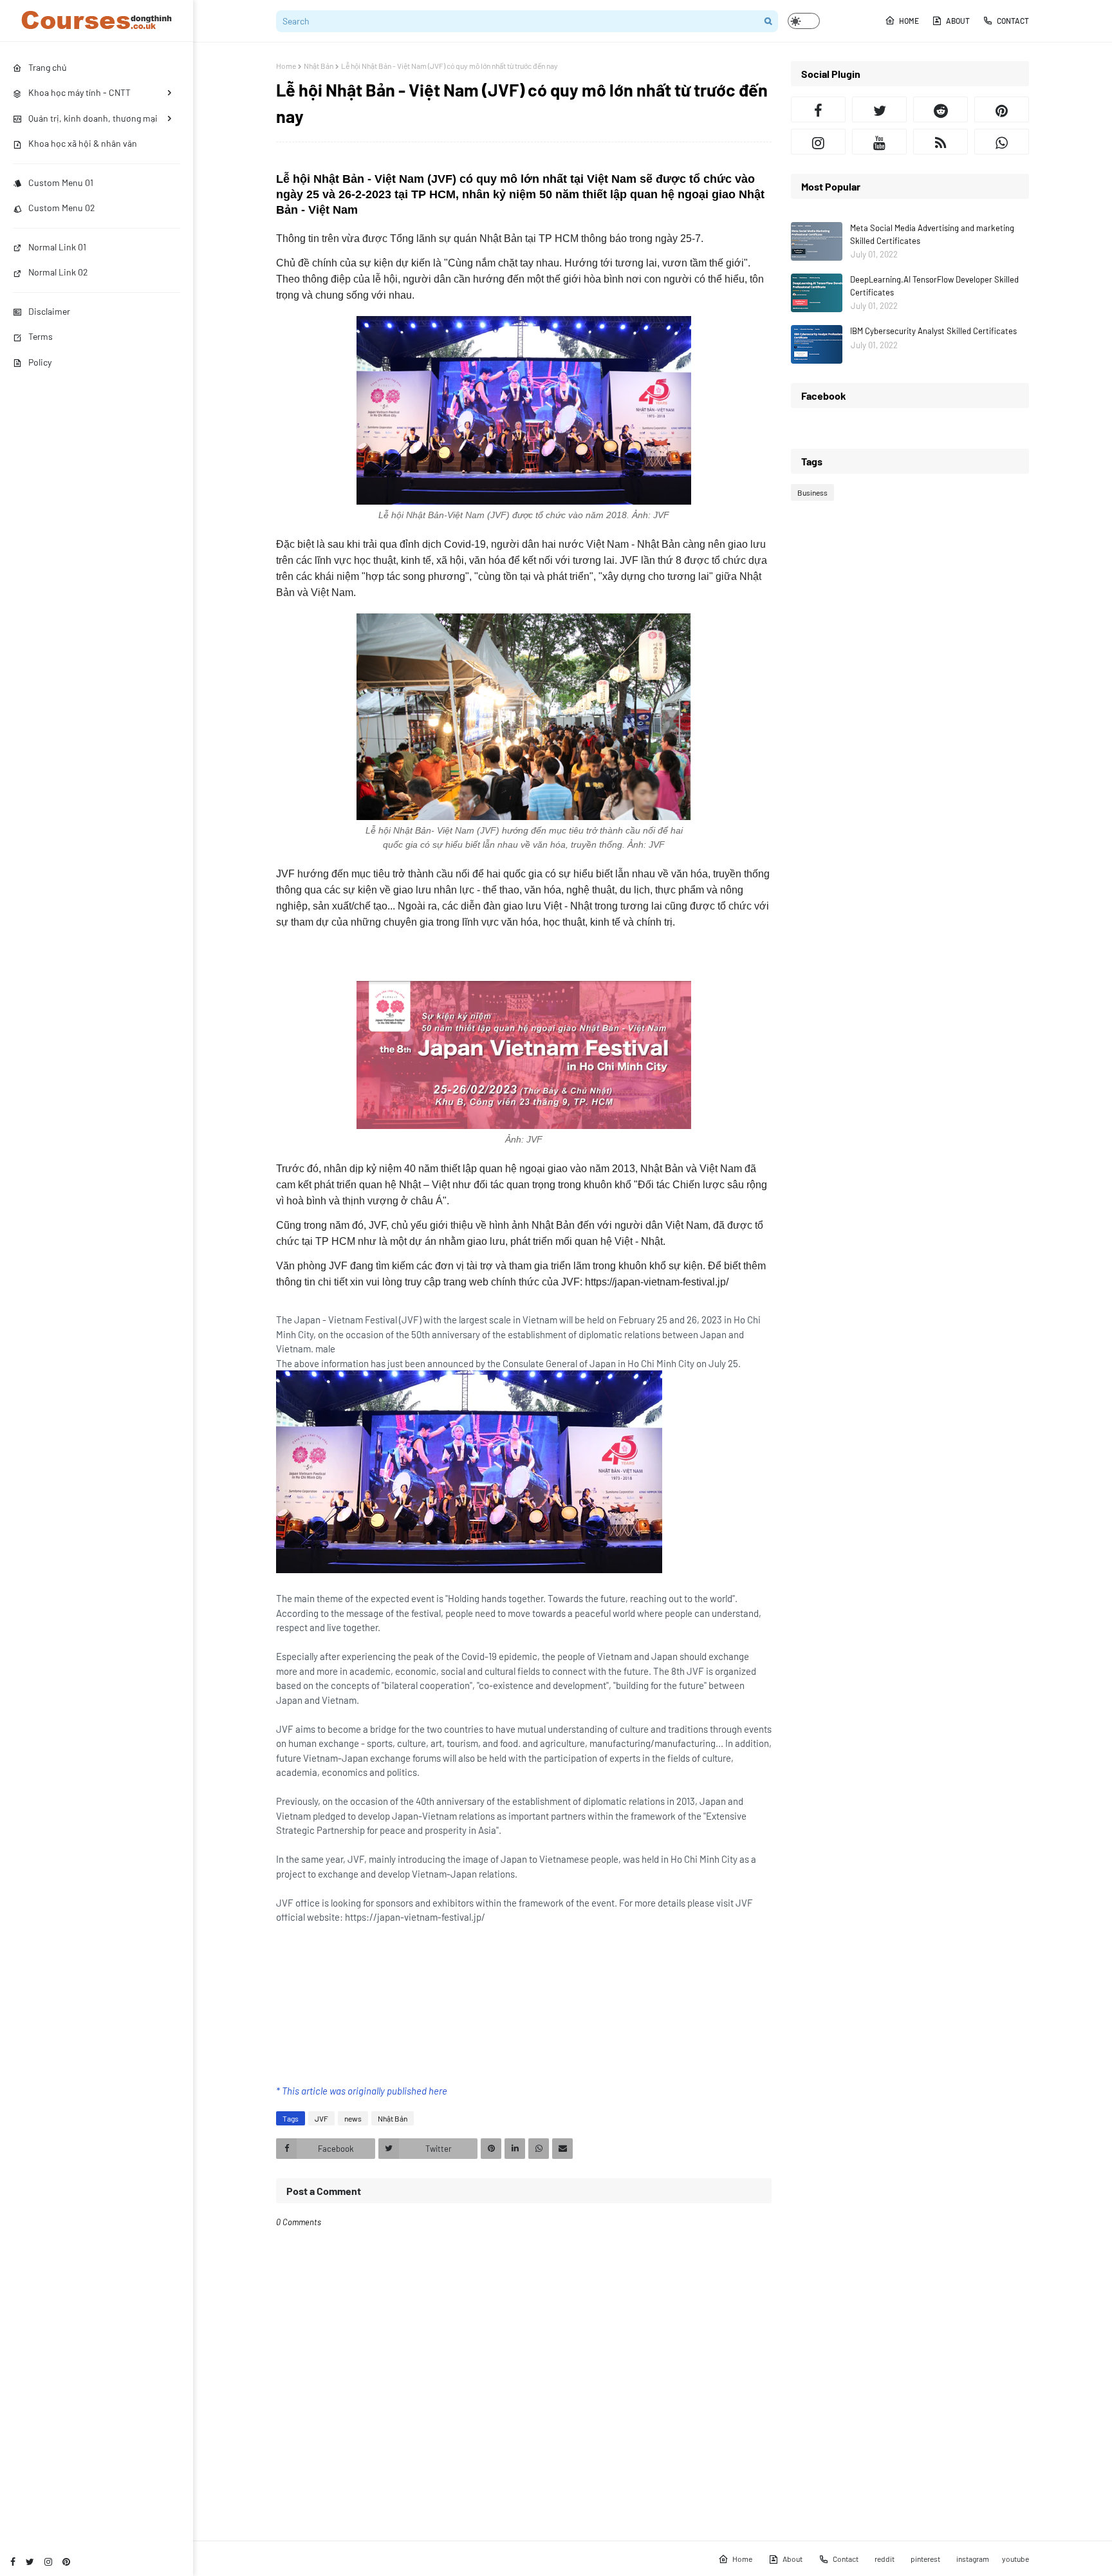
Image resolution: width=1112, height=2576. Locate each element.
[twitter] (30, 2562)
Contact (1013, 21)
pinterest (925, 2559)
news (353, 2118)
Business (812, 492)
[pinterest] (66, 2562)
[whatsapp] (1002, 142)
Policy (40, 362)
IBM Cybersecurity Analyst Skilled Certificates (933, 331)
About (958, 21)
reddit (885, 2559)
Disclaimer (49, 311)
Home (909, 21)
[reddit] (941, 109)
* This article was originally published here (362, 2091)
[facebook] (13, 2562)
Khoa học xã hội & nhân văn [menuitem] (83, 143)
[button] (804, 21)
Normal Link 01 (57, 247)
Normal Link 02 (58, 272)
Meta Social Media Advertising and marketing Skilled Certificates (932, 234)
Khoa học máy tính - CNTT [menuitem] (79, 92)
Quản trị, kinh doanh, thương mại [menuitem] (93, 118)
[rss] (941, 142)
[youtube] (879, 142)
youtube (1015, 2559)
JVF (321, 2118)
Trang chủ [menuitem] (48, 67)
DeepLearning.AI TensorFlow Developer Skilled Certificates (934, 286)
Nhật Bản (319, 66)
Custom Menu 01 (61, 182)
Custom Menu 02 (62, 208)
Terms (41, 336)
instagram (973, 2559)
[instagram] (48, 2562)
